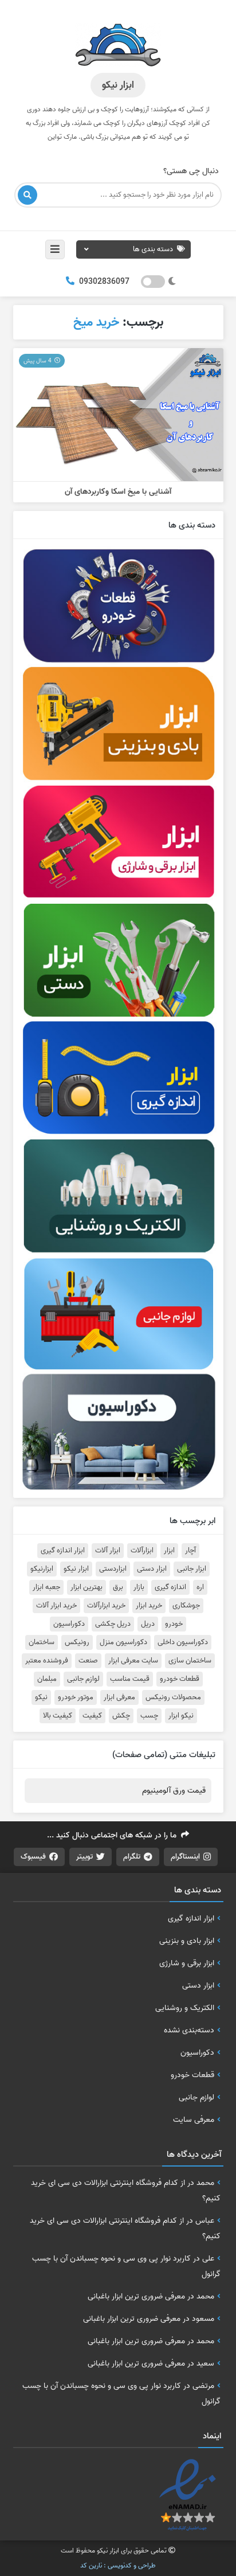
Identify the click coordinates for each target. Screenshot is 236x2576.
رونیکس (77, 1642)
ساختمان (42, 1642)
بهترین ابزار (86, 1587)
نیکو (41, 1697)
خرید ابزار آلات (56, 1606)
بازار (139, 1587)
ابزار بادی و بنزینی (187, 1941)
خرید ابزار (149, 1606)
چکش (121, 1716)
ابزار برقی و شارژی (187, 1963)
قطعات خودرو (180, 1679)
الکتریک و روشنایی (185, 2008)
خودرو (174, 1624)
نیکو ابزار (181, 1716)
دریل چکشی (113, 1624)
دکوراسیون (69, 1624)
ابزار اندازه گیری (63, 1551)
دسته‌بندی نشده (189, 2030)
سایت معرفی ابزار (133, 1661)
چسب (149, 1716)
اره (200, 1587)
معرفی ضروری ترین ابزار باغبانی (136, 2296)
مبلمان (47, 1679)
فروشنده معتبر (47, 1661)
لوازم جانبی (83, 1679)
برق (118, 1587)
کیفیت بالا (58, 1716)
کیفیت (92, 1716)
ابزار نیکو (76, 1569)
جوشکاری (186, 1606)
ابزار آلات (108, 1551)
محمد (205, 2183)
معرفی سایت (194, 2120)
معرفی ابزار (119, 1697)
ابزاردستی (113, 1569)
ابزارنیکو (42, 1569)
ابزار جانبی (192, 1569)
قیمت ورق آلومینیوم (174, 1791)
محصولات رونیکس (173, 1697)
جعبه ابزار (46, 1587)
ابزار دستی (152, 1569)
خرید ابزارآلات (106, 1606)
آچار (190, 1551)
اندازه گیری (170, 1587)
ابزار (169, 1551)
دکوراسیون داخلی (183, 1642)
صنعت (88, 1661)
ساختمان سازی (190, 1661)
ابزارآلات (142, 1551)
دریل (148, 1624)
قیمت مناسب (130, 1679)
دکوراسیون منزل (123, 1642)
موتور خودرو (76, 1697)
